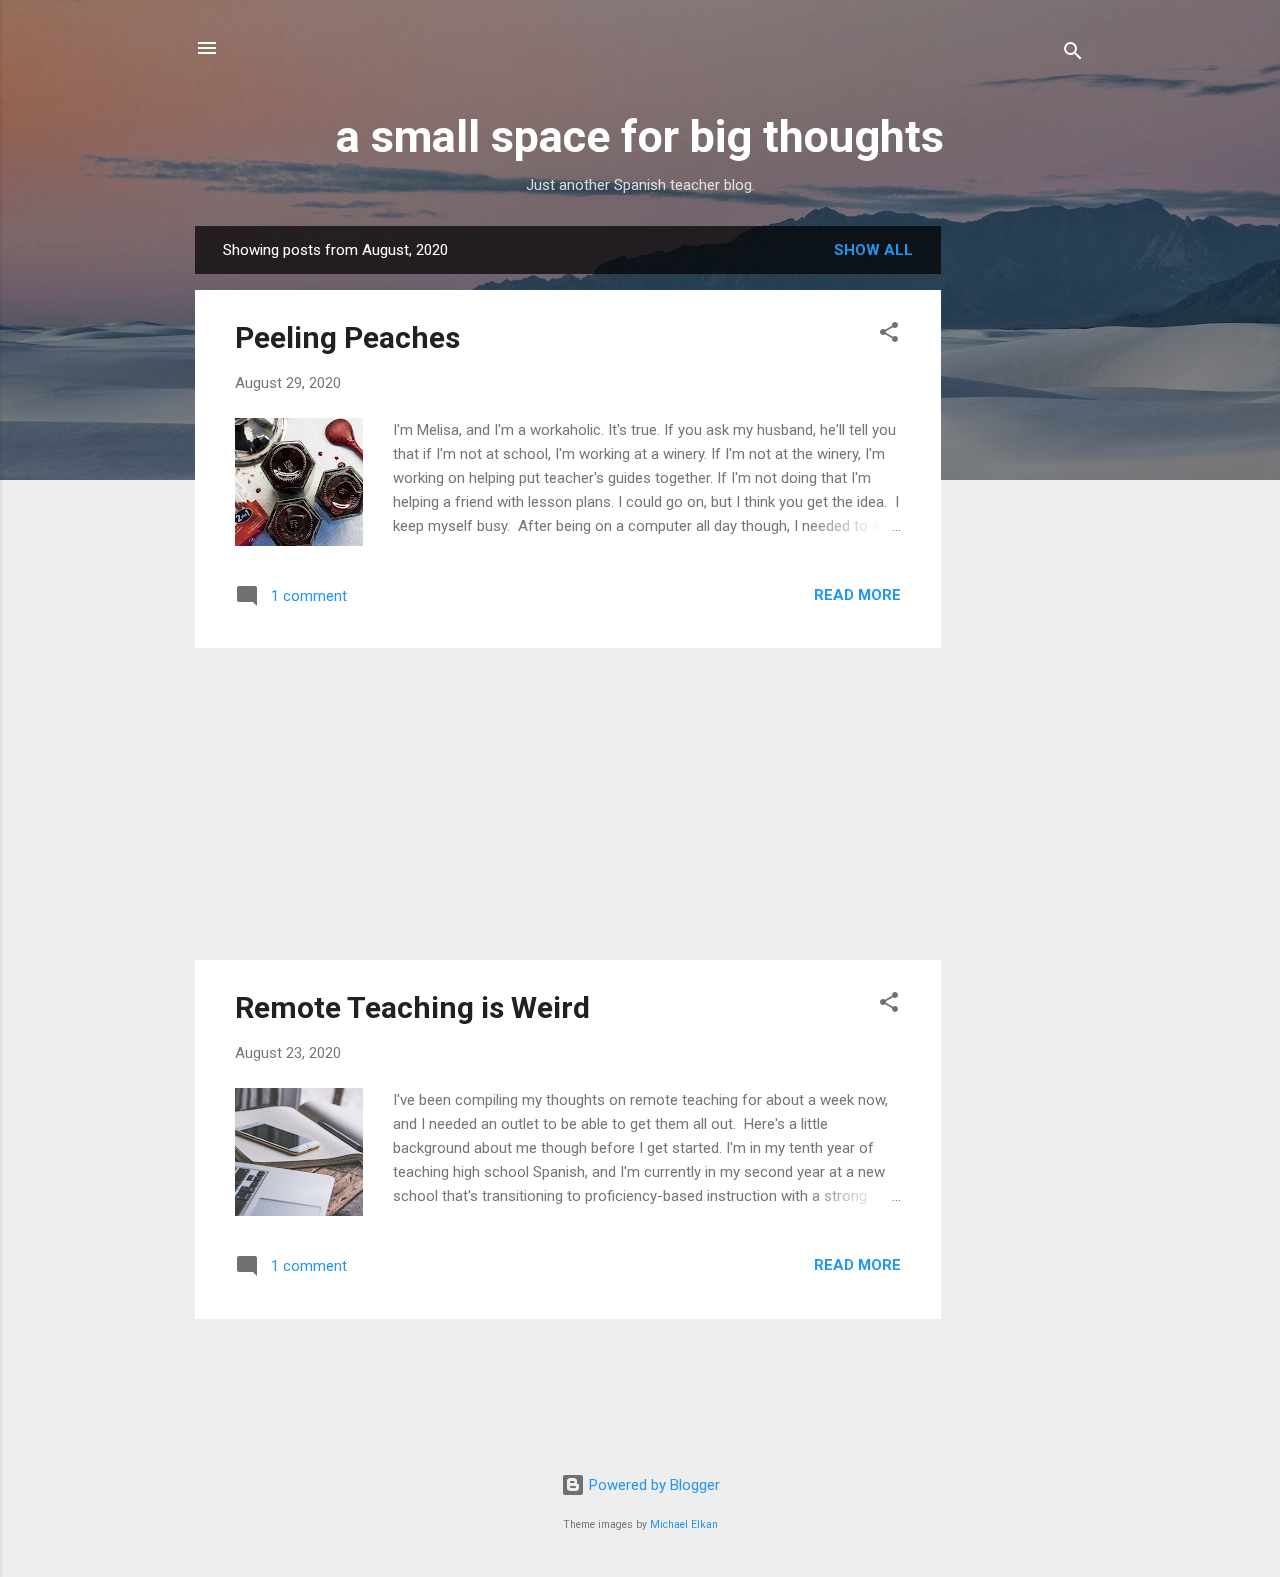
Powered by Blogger (652, 1485)
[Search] (1073, 54)
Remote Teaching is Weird (412, 1007)
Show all (873, 250)
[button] (889, 335)
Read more (857, 595)
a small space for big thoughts (640, 136)
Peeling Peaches (347, 337)
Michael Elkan (684, 1524)
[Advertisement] (1021, 526)
